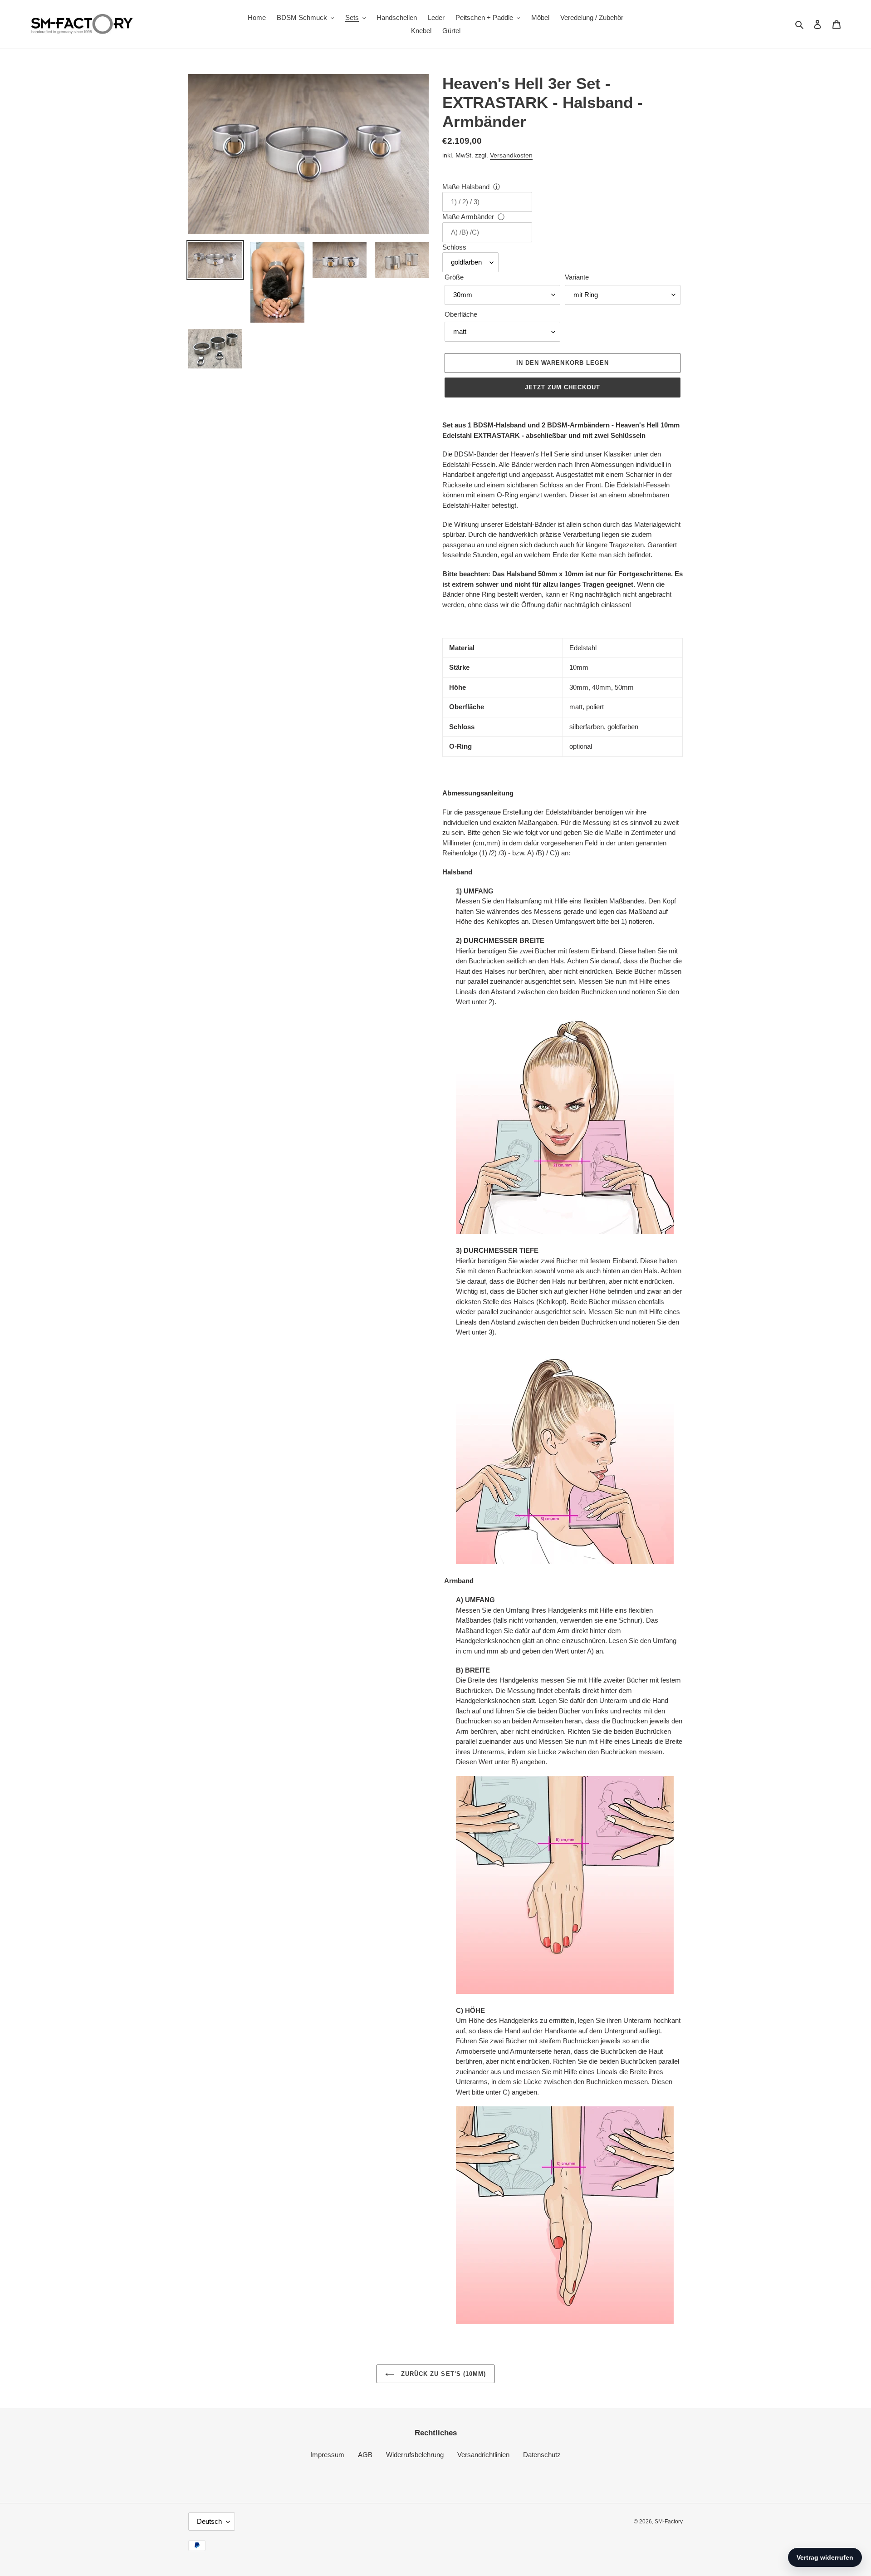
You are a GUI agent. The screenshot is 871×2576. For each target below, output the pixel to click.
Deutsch (209, 2521)
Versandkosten (511, 155)
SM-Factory (669, 2522)
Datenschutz (542, 2455)
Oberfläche (461, 314)
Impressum (327, 2455)
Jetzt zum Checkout (563, 387)
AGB (365, 2455)
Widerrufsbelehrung (415, 2455)
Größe (454, 277)
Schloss (454, 247)
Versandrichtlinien (483, 2455)
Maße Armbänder (468, 217)
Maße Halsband (466, 187)
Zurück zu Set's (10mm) (442, 2374)
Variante (577, 277)
